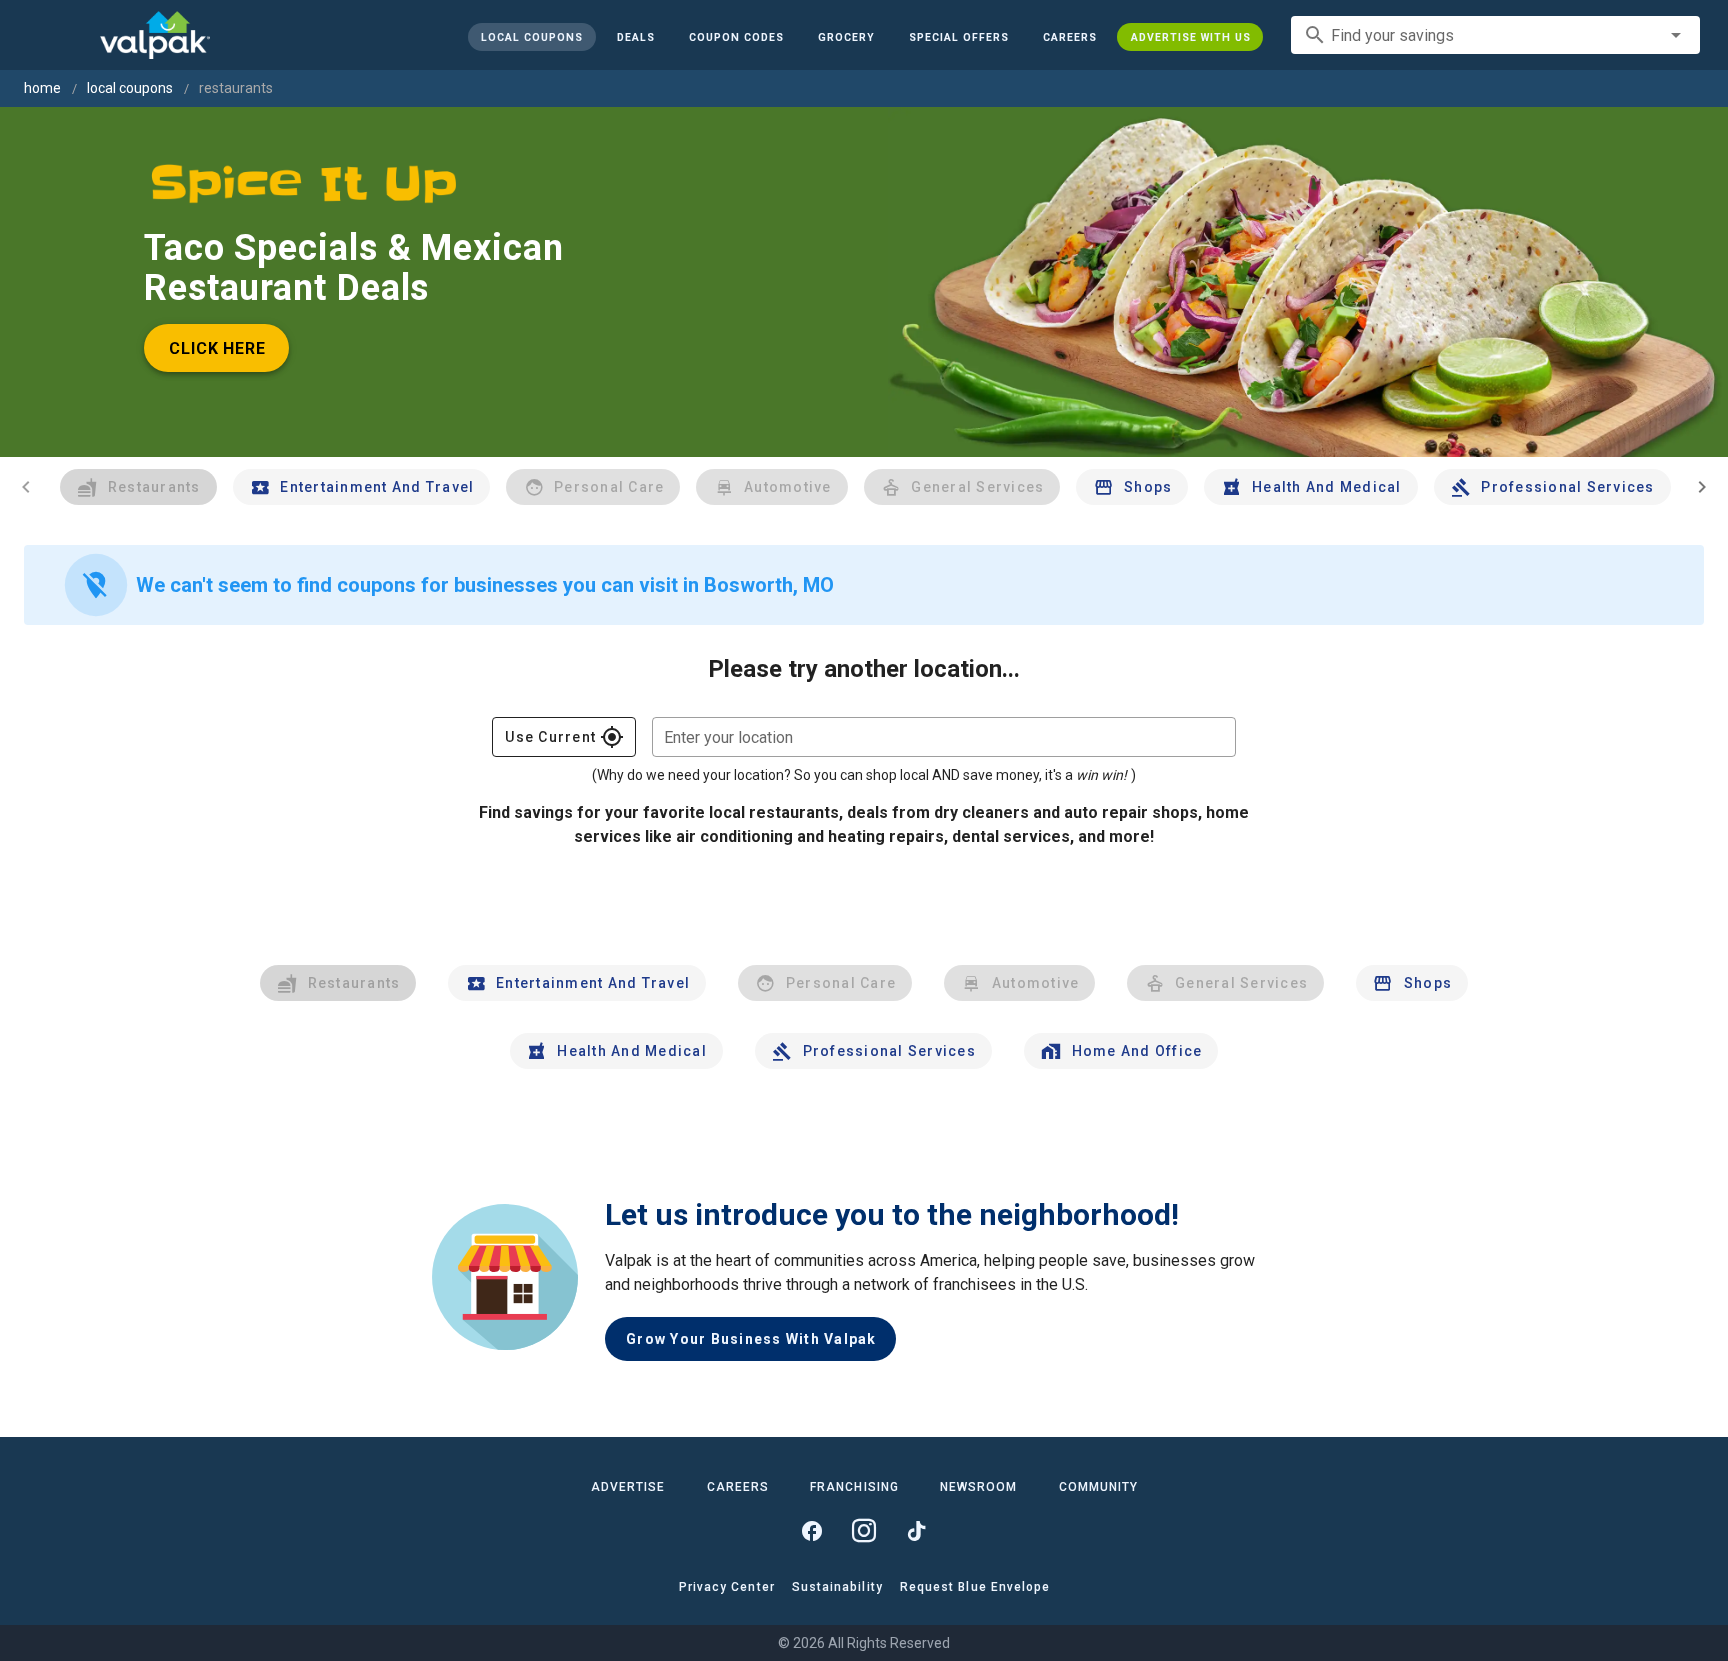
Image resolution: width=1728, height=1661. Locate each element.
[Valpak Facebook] (812, 1531)
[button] (958, 37)
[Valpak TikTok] (916, 1531)
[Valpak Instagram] (864, 1531)
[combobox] (1495, 35)
